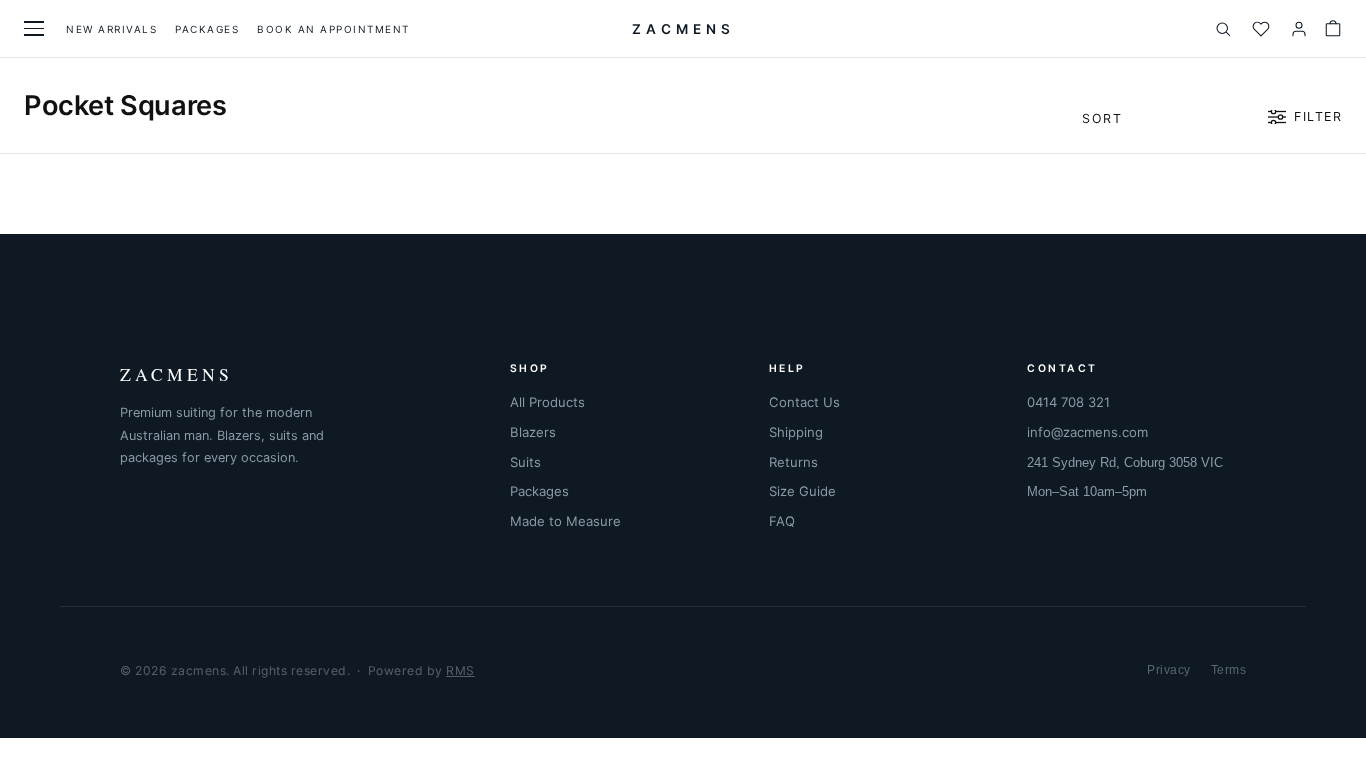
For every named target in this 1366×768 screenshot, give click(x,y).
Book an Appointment (333, 29)
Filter (1318, 116)
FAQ (782, 521)
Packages (207, 29)
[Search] (1223, 29)
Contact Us (804, 402)
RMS (460, 670)
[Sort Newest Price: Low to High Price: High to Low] (1165, 116)
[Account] (1299, 29)
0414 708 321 (1068, 402)
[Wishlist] (1261, 29)
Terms (1229, 670)
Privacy (1169, 670)
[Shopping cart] (1333, 29)
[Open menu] (34, 28)
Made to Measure (565, 521)
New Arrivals (111, 29)
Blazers (533, 432)
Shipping (796, 432)
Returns (793, 462)
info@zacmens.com (1087, 432)
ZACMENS (683, 29)
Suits (525, 462)
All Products (547, 402)
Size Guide (802, 491)
